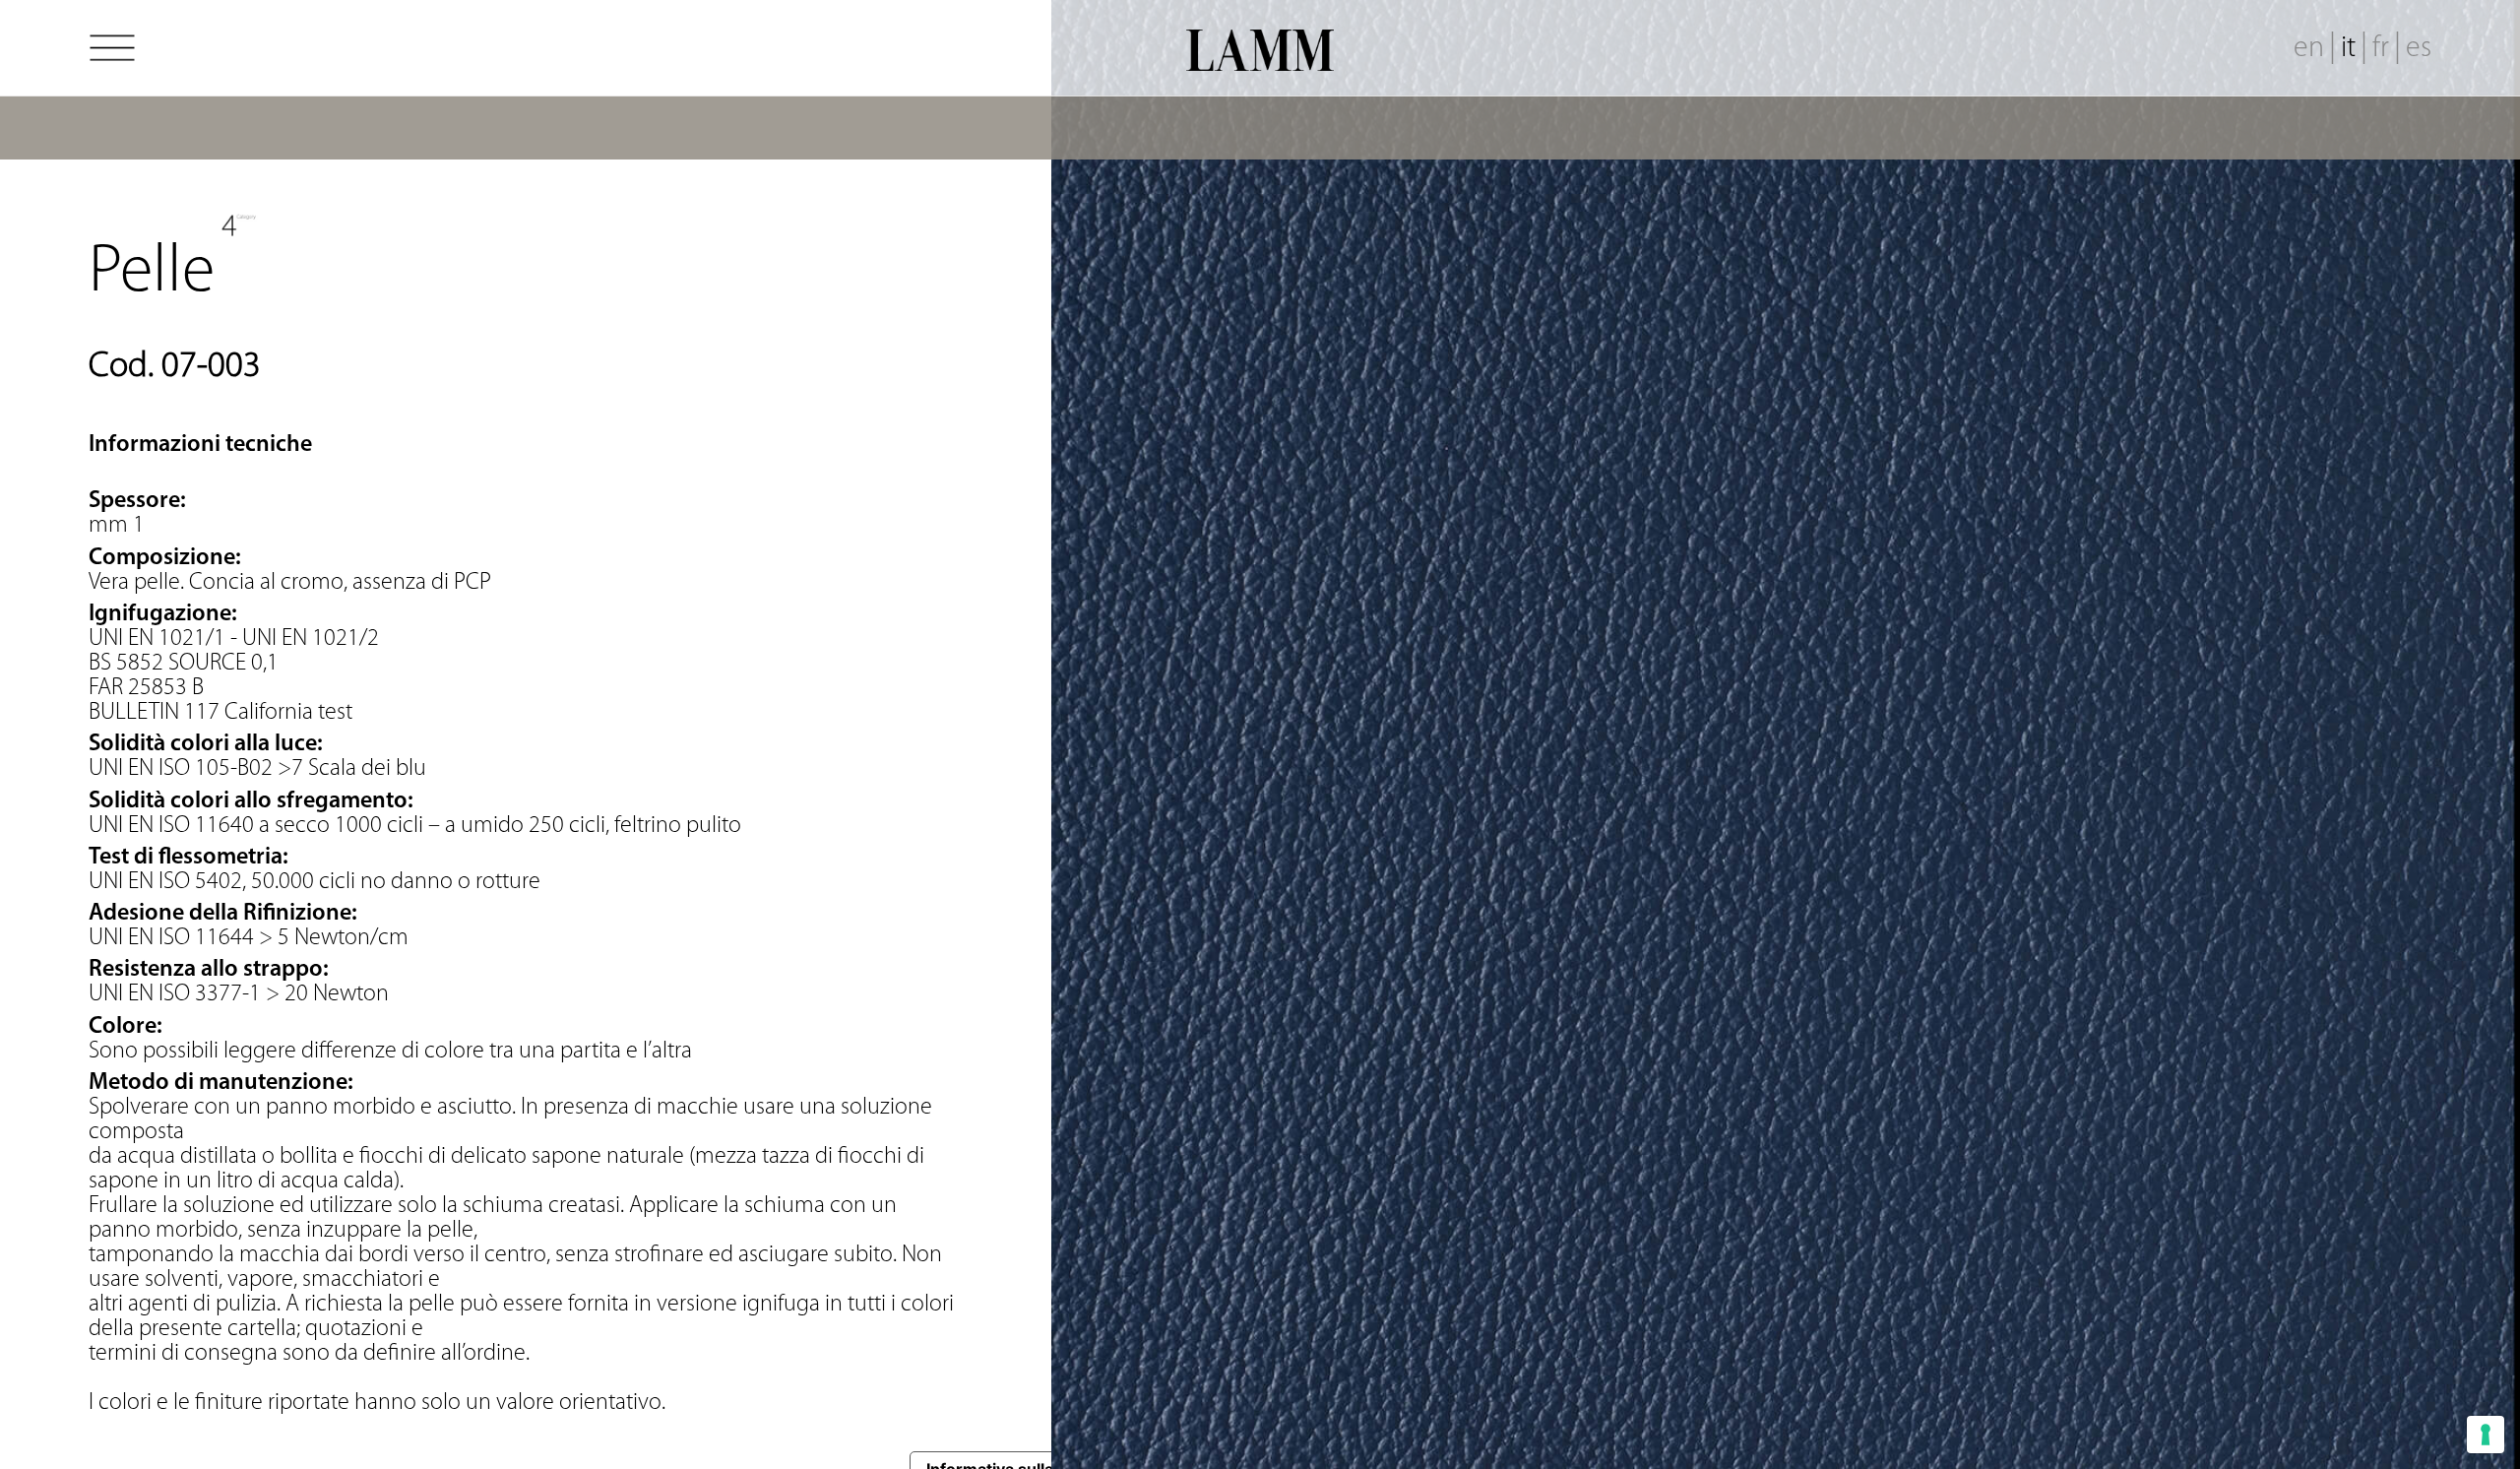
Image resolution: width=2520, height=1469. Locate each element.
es (2419, 49)
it (2348, 49)
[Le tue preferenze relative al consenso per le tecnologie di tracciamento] (2486, 1435)
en (2309, 49)
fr (2381, 49)
